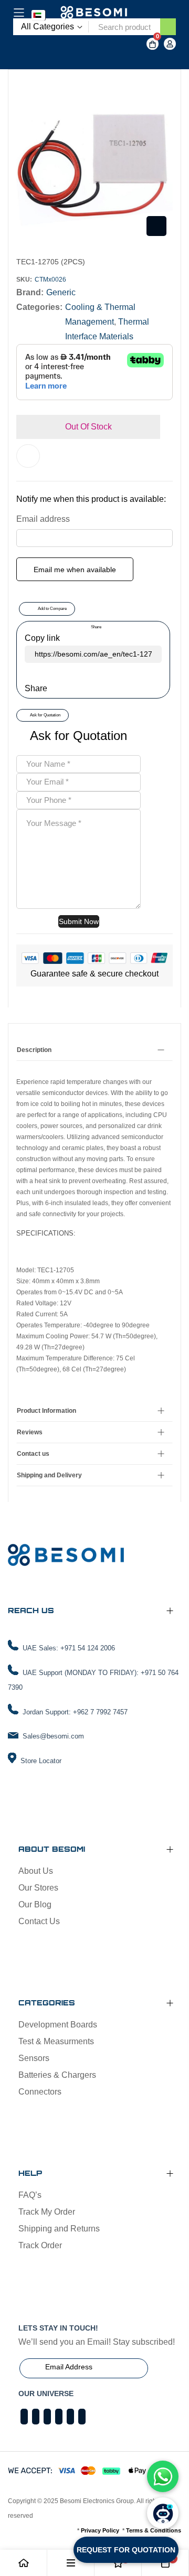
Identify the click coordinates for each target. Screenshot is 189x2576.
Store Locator (41, 1761)
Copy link (42, 638)
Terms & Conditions (154, 2530)
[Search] (168, 27)
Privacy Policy (100, 2530)
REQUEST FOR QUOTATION (126, 2550)
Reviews (30, 1432)
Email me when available (75, 570)
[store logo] (94, 13)
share (96, 627)
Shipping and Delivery (49, 1475)
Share (36, 688)
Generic (61, 292)
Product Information (46, 1411)
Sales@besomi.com (53, 1736)
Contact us (33, 1454)
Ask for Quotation (45, 715)
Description (34, 1050)
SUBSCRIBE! (167, 2368)
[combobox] (124, 27)
